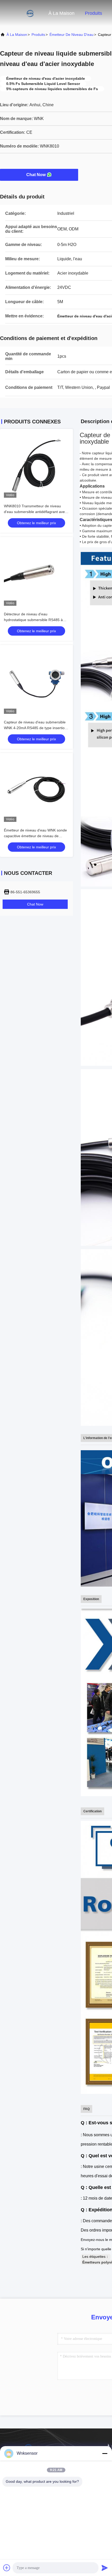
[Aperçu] (21, 13)
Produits (94, 13)
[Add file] (7, 2568)
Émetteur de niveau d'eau (71, 35)
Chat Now (36, 175)
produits (38, 35)
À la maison (61, 13)
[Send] (105, 2568)
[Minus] (105, 2453)
